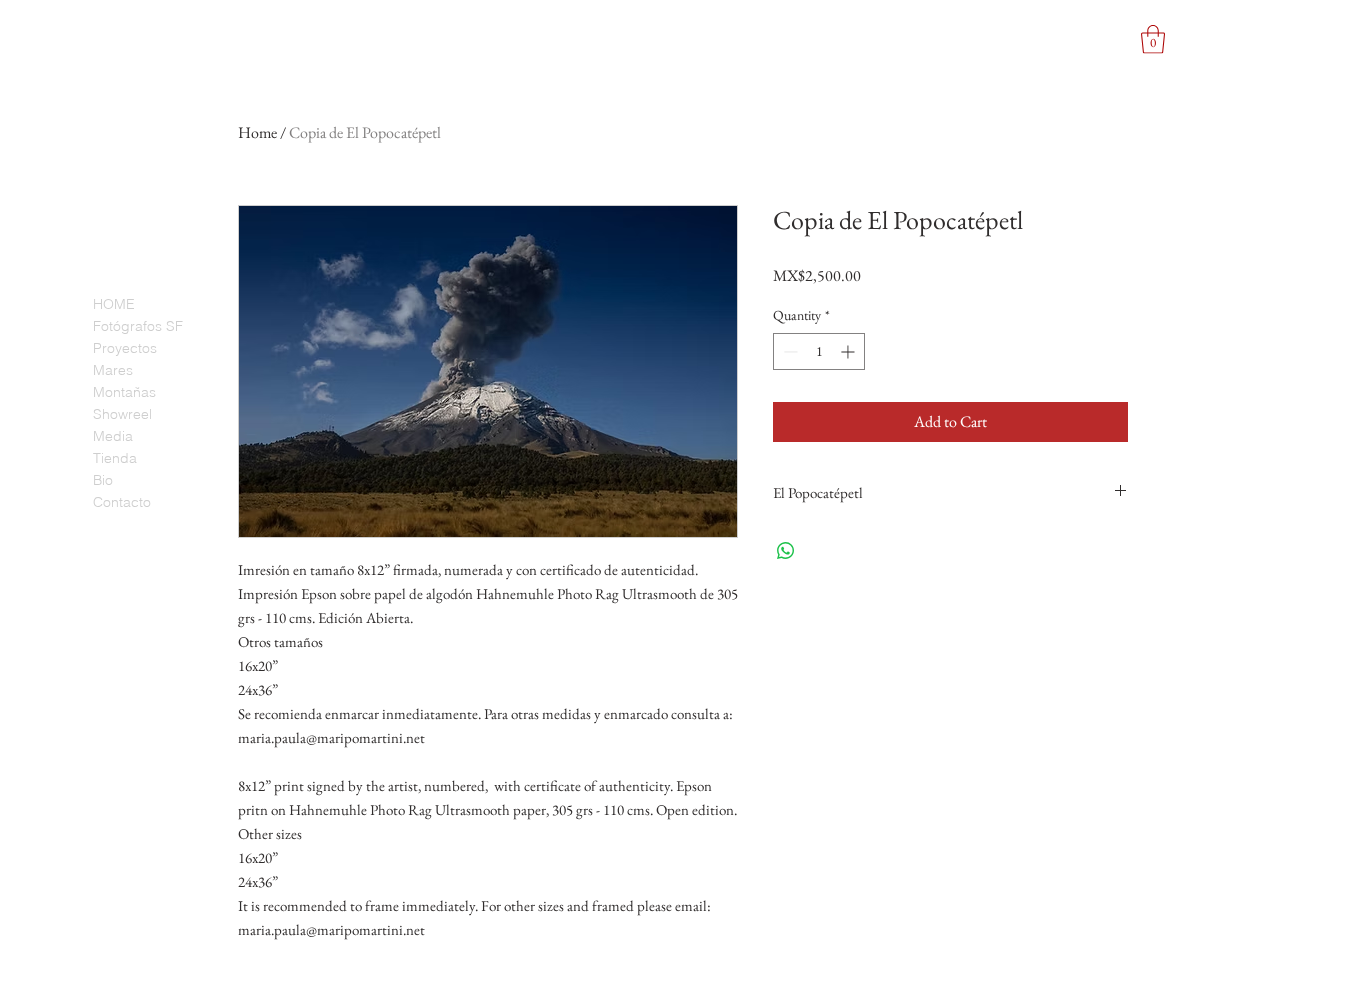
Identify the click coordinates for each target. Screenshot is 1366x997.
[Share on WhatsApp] (786, 551)
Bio (103, 480)
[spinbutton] (819, 351)
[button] (1153, 39)
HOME (114, 304)
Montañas (124, 392)
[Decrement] (788, 351)
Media (113, 436)
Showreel (122, 414)
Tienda (115, 458)
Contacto (122, 502)
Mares (113, 370)
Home (257, 132)
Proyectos (125, 348)
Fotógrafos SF (138, 326)
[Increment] (849, 351)
